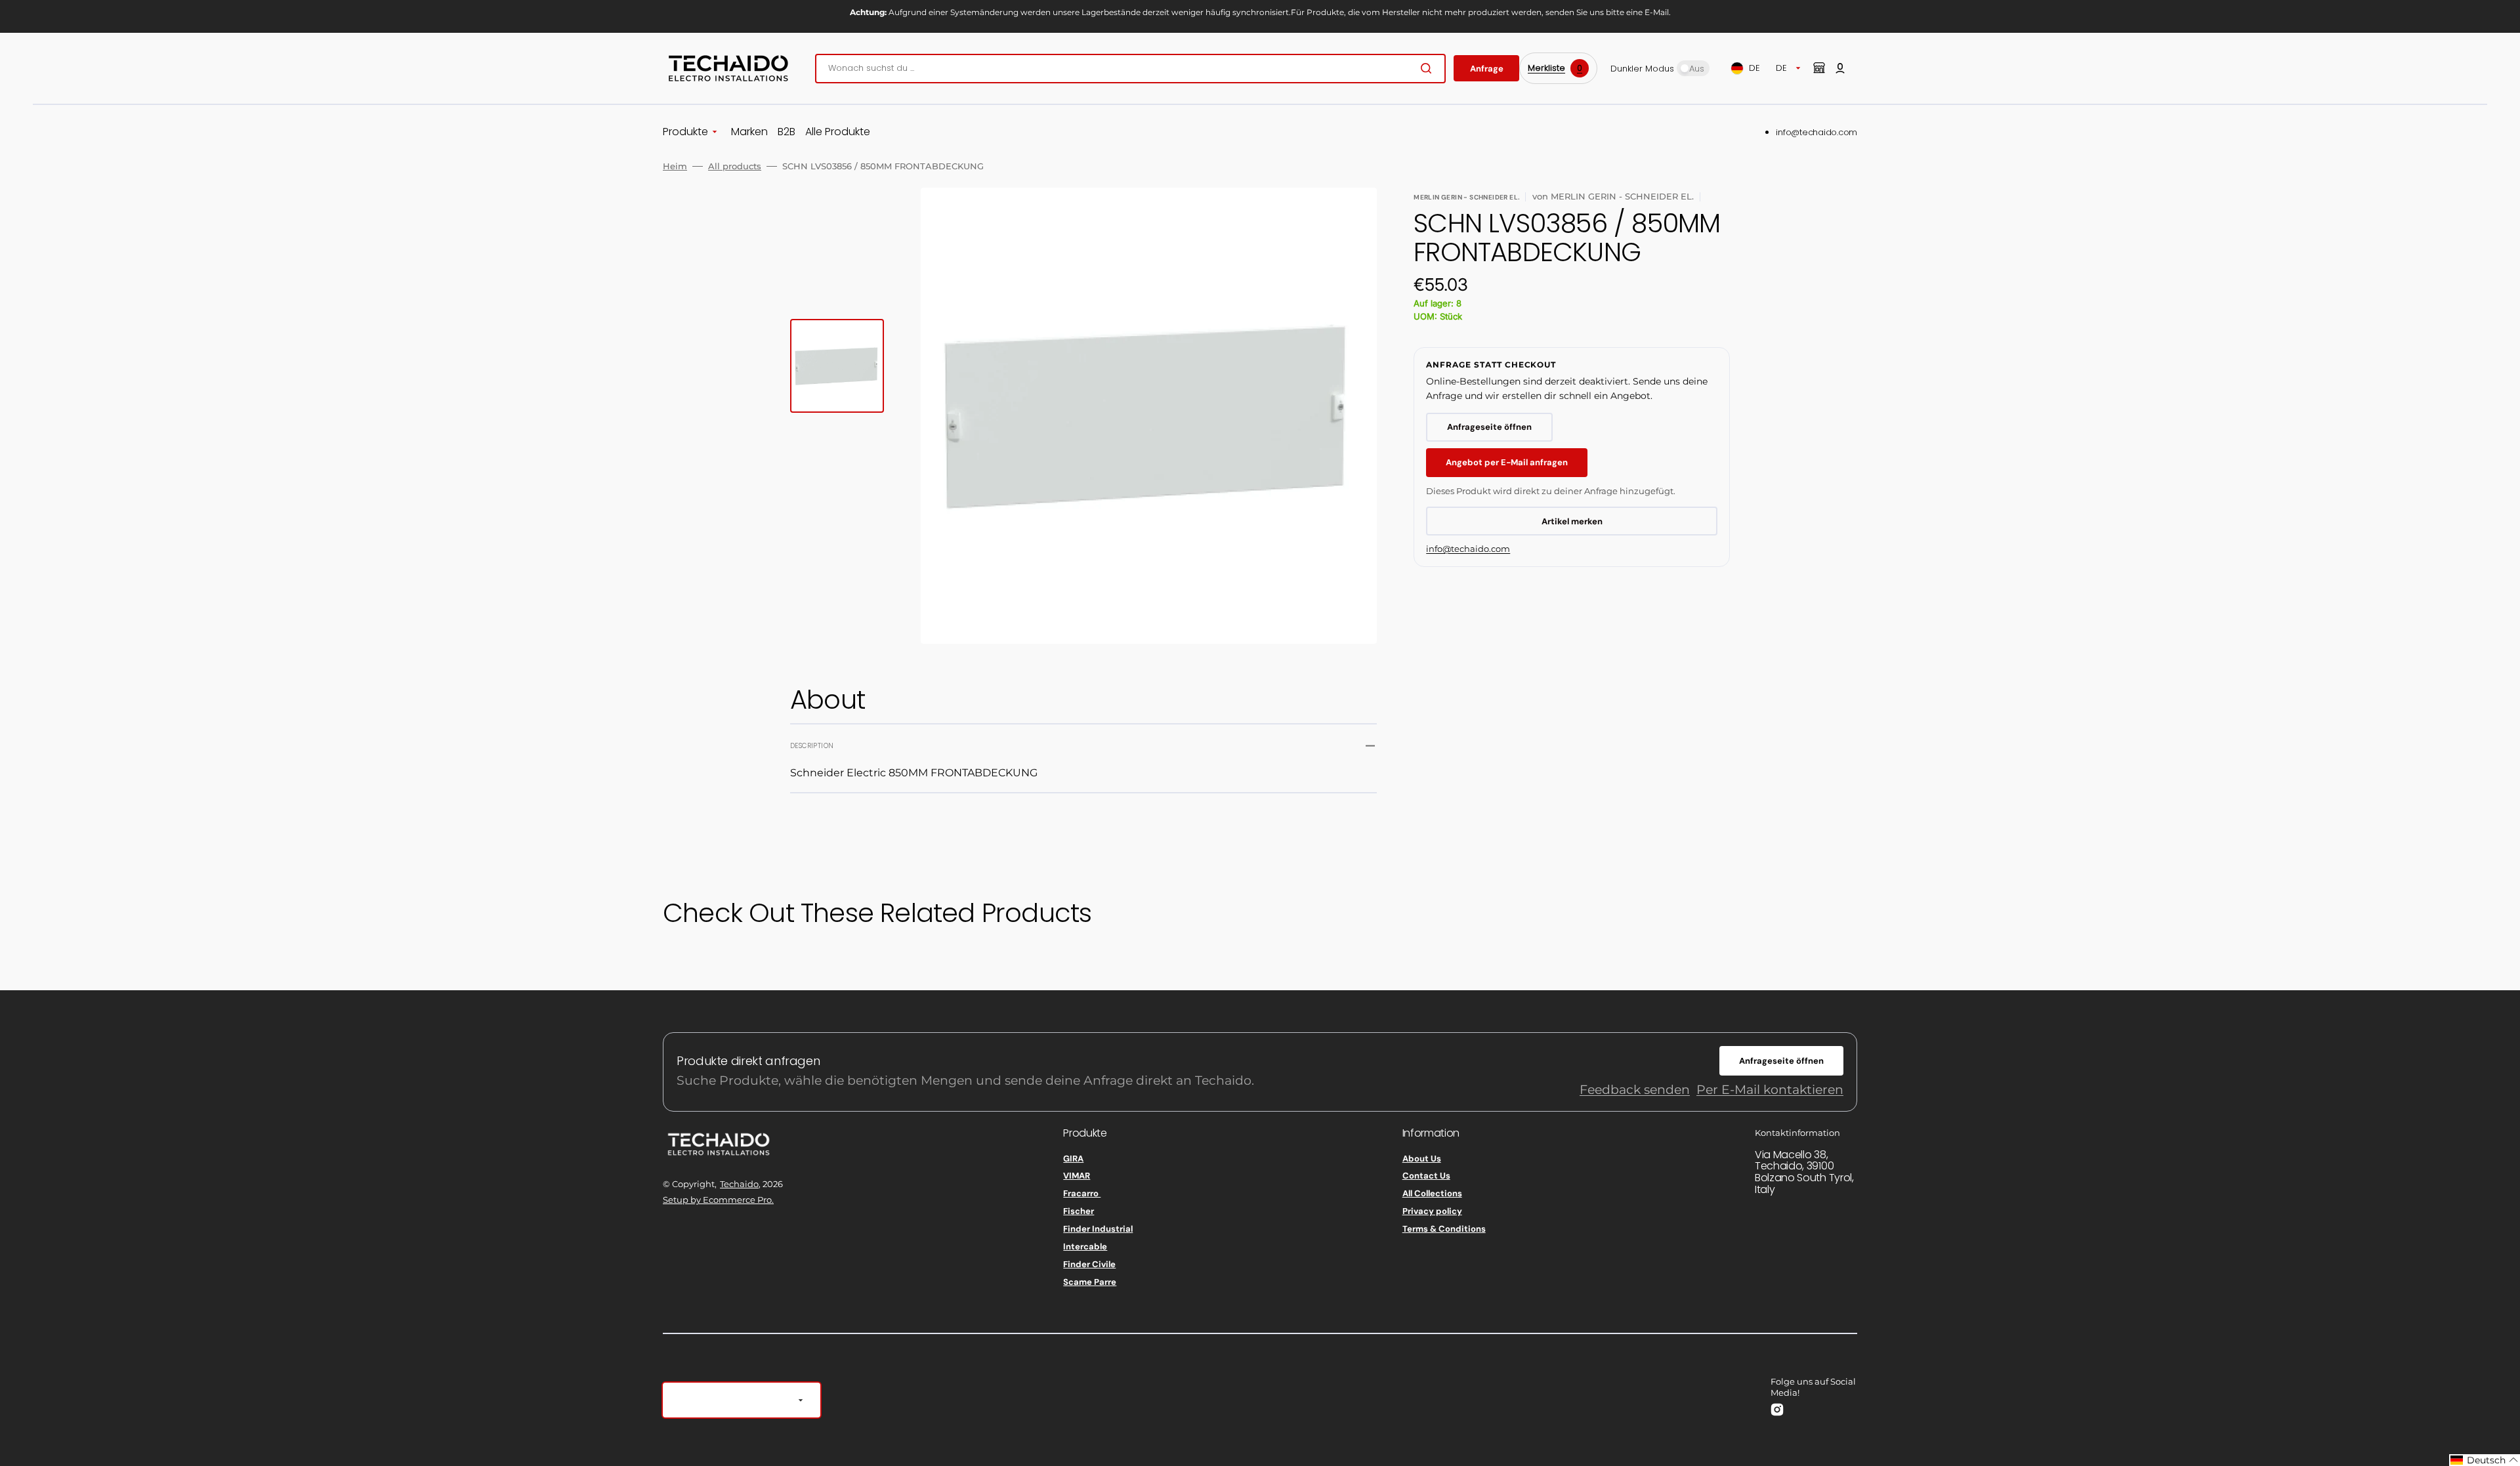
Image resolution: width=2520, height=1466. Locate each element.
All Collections (1432, 1193)
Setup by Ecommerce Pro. (718, 1200)
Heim (675, 166)
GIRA (1073, 1159)
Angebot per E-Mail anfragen (1507, 462)
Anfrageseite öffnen (1489, 427)
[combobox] (1130, 69)
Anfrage (1487, 69)
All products (735, 166)
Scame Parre (1090, 1282)
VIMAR (1077, 1176)
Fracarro (1082, 1193)
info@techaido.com (1816, 132)
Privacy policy (1432, 1211)
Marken (749, 132)
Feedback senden (1635, 1090)
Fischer (1079, 1211)
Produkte (685, 132)
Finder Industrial (1098, 1229)
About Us (1422, 1159)
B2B (787, 132)
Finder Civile (1089, 1264)
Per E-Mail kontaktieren (1770, 1090)
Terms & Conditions (1444, 1229)
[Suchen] (1429, 68)
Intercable (1085, 1246)
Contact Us (1426, 1176)
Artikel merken (1572, 521)
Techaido (739, 1184)
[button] (1840, 68)
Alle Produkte (838, 132)
